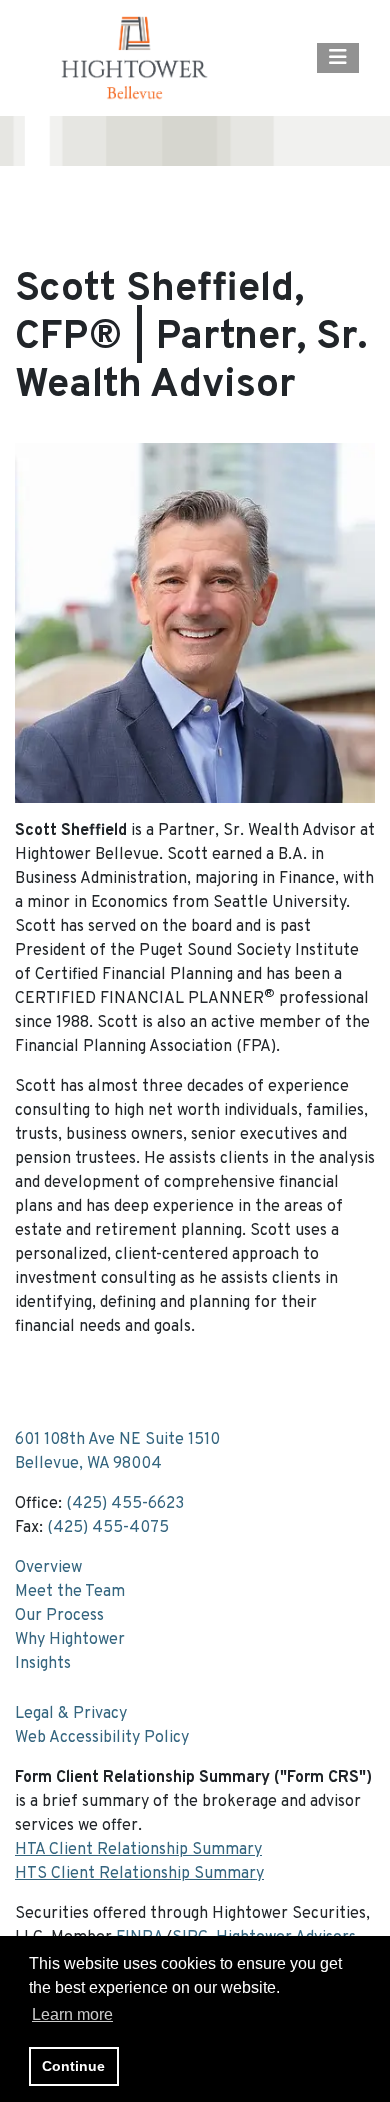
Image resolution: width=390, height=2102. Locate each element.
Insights (43, 1664)
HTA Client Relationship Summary (138, 1850)
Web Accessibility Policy (102, 1738)
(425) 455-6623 (125, 1504)
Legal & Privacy (71, 1714)
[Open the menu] (338, 58)
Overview (48, 1568)
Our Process (59, 1616)
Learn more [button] (72, 2014)
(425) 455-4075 (108, 1528)
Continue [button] (73, 2066)
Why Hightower (70, 1640)
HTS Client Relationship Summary (139, 1874)
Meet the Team (70, 1592)
